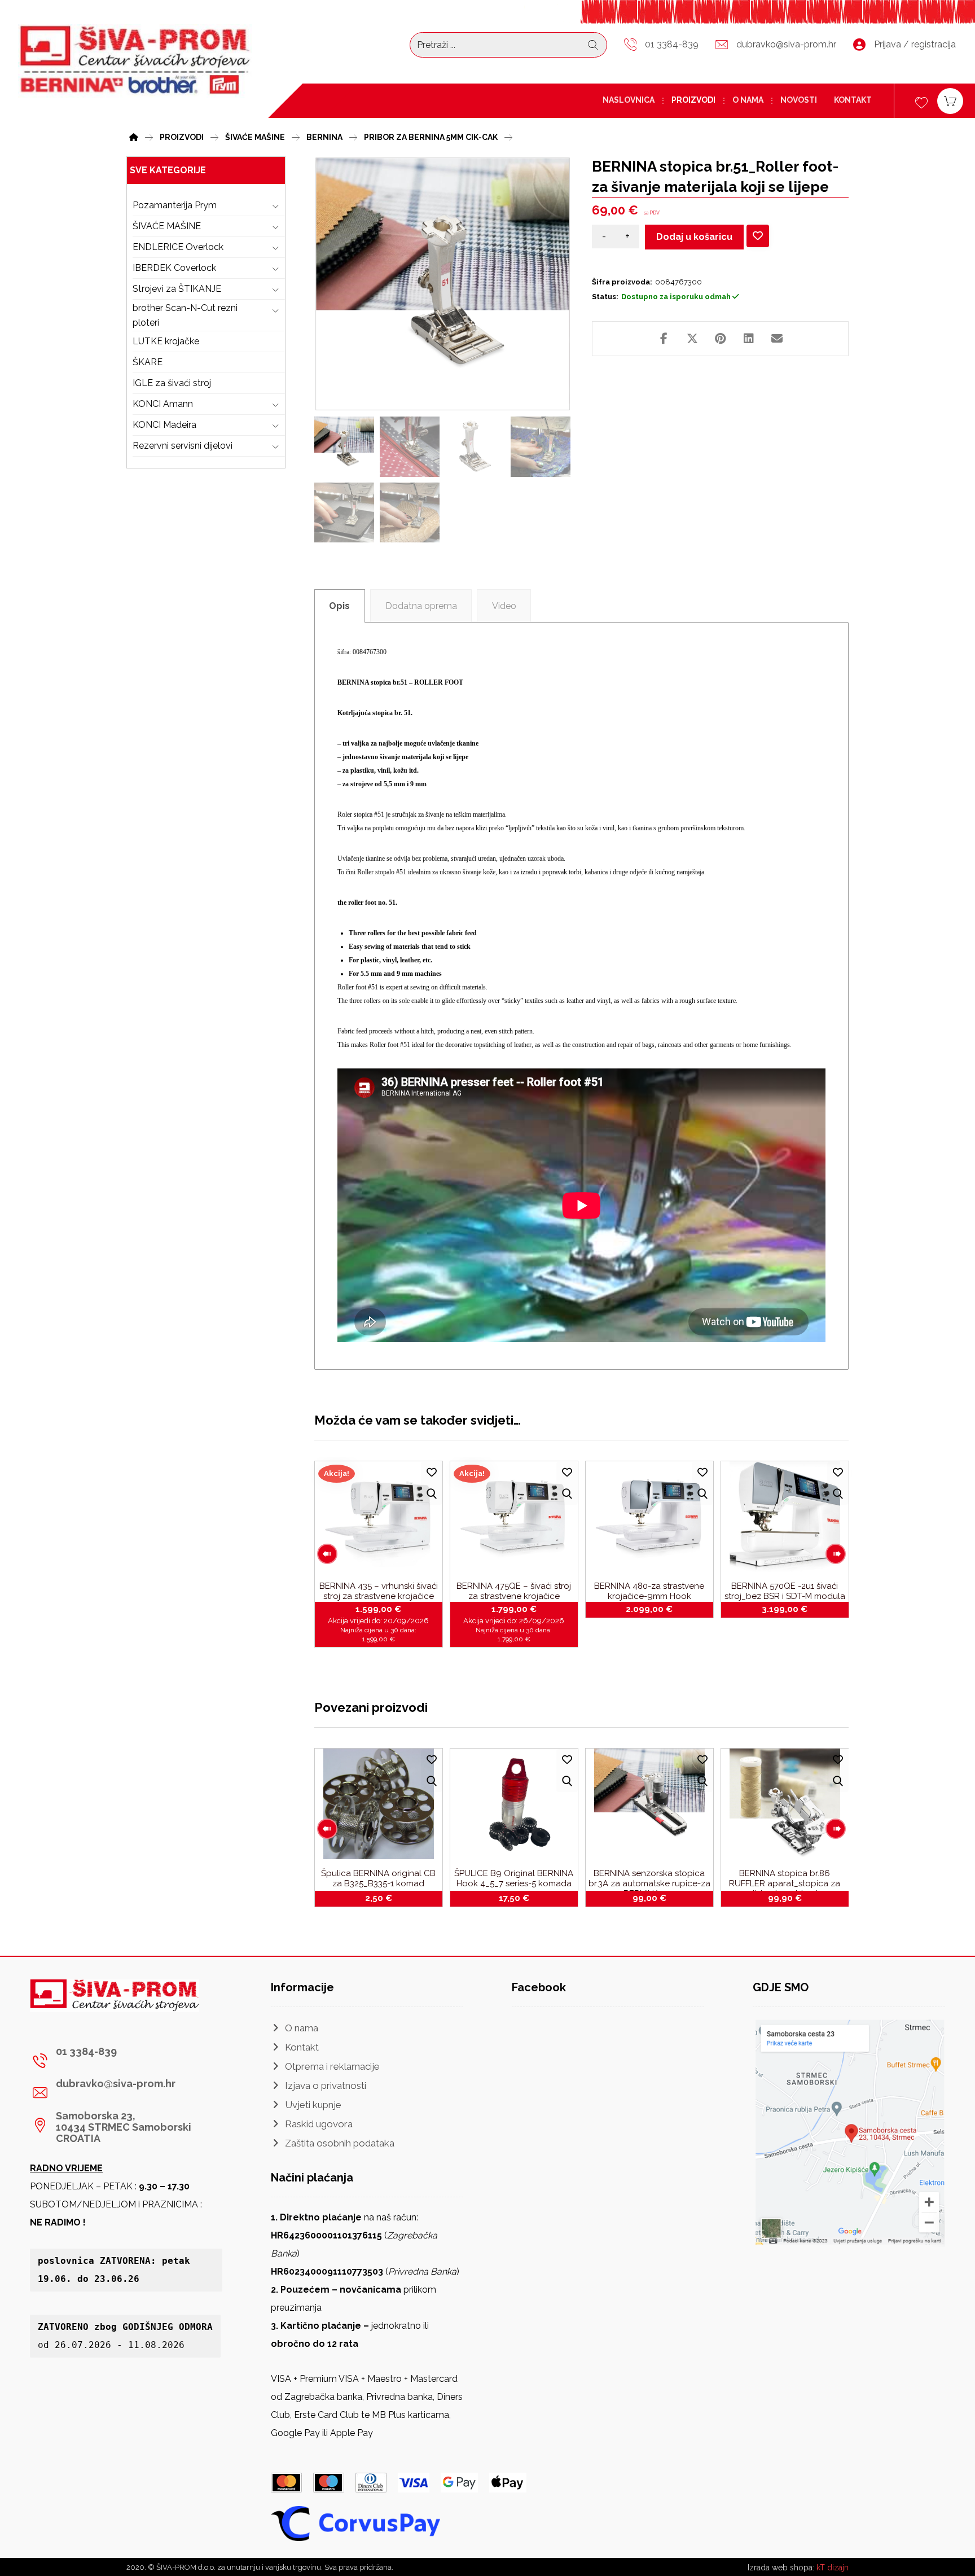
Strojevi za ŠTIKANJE (177, 289)
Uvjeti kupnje (313, 2105)
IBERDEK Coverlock (174, 268)
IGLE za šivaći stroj (172, 383)
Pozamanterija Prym (175, 205)
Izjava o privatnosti (326, 2086)
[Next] (836, 1554)
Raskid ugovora (319, 2124)
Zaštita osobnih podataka (340, 2143)
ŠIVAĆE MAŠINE (167, 226)
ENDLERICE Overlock (178, 247)
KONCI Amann (163, 404)
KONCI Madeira (164, 425)
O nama (302, 2028)
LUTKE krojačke (166, 341)
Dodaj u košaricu (694, 237)
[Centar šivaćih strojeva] (135, 61)
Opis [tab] (339, 606)
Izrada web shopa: (781, 2568)
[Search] (593, 45)
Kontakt (302, 2047)
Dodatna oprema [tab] (421, 606)
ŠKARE (148, 362)
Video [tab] (504, 606)
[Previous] (327, 1554)
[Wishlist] (921, 101)
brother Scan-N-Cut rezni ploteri (185, 315)
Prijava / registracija (915, 44)
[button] (664, 339)
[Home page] (134, 136)
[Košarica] (950, 100)
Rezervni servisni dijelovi (183, 446)
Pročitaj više (656, 1608)
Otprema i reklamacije (332, 2066)
